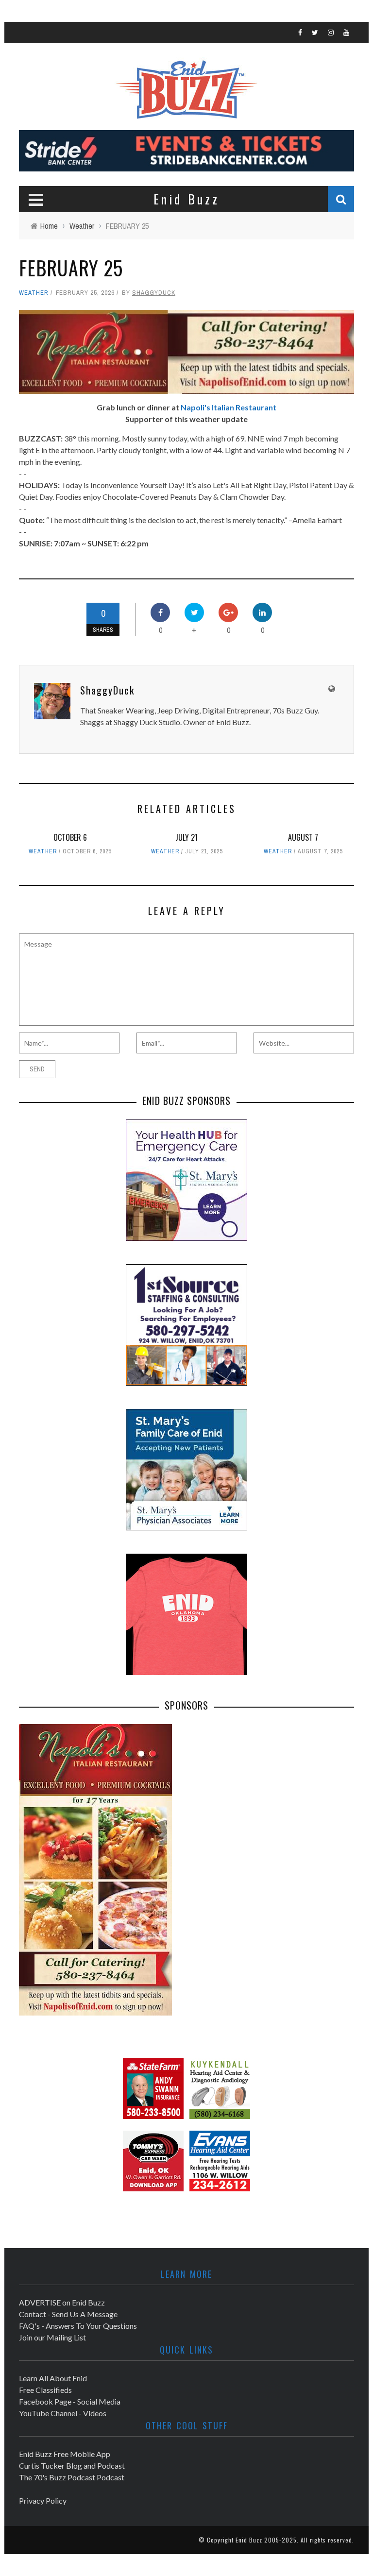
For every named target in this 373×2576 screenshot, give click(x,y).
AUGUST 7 (303, 837)
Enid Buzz (249, 2540)
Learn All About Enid (53, 2378)
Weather (34, 293)
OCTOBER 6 (70, 837)
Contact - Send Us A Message (68, 2314)
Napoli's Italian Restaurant (229, 407)
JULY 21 (186, 837)
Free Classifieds (45, 2390)
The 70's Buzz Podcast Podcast (72, 2477)
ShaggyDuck (154, 293)
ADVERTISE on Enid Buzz (62, 2302)
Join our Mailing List (52, 2337)
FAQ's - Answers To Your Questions (78, 2326)
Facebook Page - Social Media (70, 2401)
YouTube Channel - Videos (63, 2413)
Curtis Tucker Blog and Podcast (72, 2466)
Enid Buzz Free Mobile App (65, 2454)
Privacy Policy (43, 2500)
